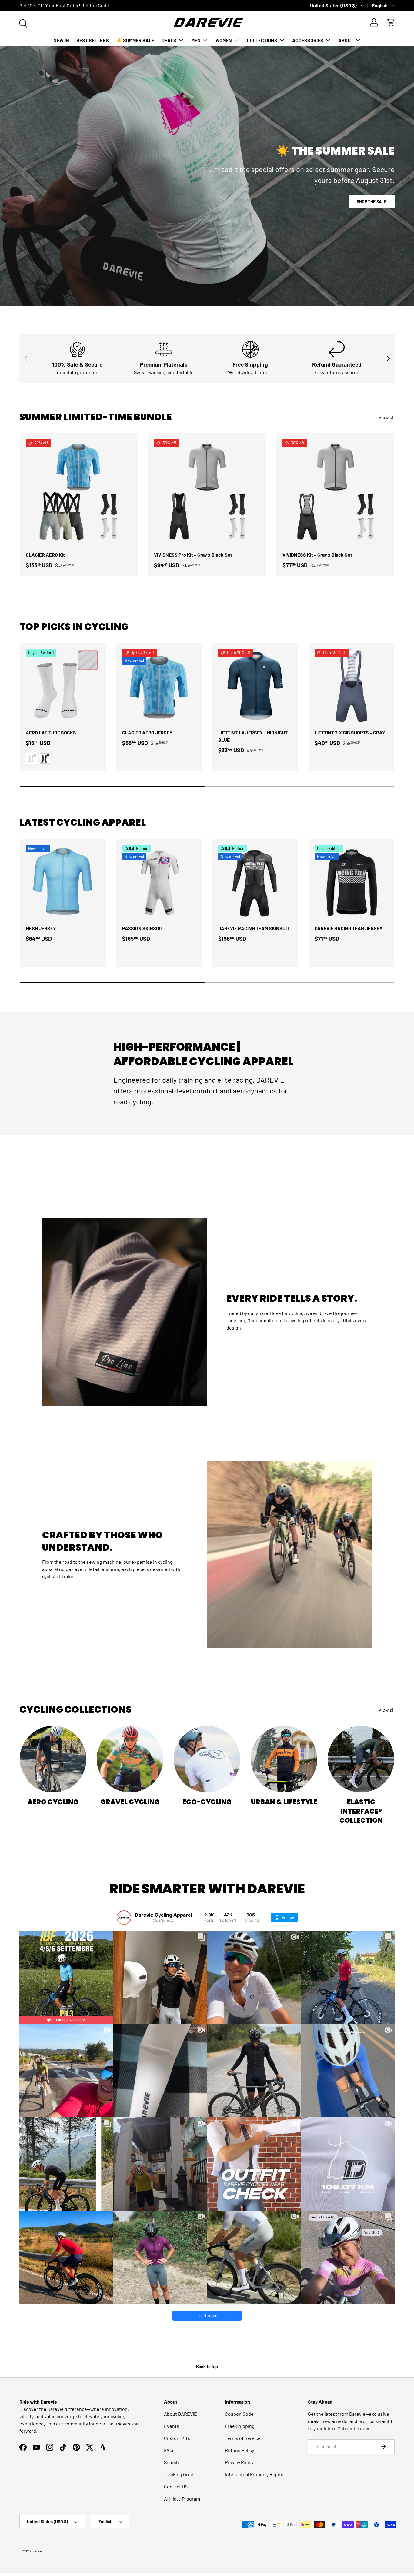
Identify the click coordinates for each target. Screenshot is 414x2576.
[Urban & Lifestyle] (284, 1759)
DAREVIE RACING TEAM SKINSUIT (254, 928)
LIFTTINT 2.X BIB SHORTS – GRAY (350, 732)
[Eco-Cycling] (207, 1759)
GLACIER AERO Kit (45, 555)
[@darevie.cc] (124, 1918)
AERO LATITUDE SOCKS (51, 732)
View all (387, 417)
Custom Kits (177, 2438)
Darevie (37, 2551)
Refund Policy (239, 2450)
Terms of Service (243, 2438)
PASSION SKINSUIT (143, 928)
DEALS (169, 40)
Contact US (176, 2486)
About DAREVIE (180, 2414)
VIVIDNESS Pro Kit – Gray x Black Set (193, 555)
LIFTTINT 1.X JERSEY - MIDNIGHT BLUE (253, 736)
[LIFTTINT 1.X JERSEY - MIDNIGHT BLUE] (255, 686)
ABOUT (346, 40)
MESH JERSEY (41, 928)
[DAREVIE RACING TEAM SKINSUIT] (255, 882)
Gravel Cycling (130, 1802)
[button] (391, 22)
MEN (196, 40)
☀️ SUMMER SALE (135, 40)
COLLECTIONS (262, 40)
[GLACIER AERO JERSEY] (159, 686)
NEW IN (61, 40)
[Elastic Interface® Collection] (361, 1759)
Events (172, 2426)
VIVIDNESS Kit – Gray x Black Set (317, 555)
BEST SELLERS (93, 40)
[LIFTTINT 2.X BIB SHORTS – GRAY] (352, 686)
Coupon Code (239, 2414)
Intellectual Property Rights (254, 2474)
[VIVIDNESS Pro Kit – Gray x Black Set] (207, 492)
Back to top (207, 2366)
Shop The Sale (372, 202)
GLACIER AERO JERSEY (147, 732)
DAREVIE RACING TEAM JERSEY (349, 928)
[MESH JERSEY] (63, 882)
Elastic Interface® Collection (361, 1811)
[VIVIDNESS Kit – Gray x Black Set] (335, 492)
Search (171, 2462)
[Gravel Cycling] (130, 1759)
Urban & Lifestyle (284, 1802)
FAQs (169, 2450)
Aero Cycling (53, 1802)
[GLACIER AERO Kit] (79, 492)
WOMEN (224, 40)
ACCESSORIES (308, 40)
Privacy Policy (239, 2462)
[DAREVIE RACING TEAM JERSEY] (352, 882)
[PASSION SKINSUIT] (159, 882)
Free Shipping (240, 2426)
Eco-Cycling (207, 1802)
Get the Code (95, 5)
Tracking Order (180, 2474)
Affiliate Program (182, 2499)
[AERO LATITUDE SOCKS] (63, 686)
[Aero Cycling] (53, 1759)
